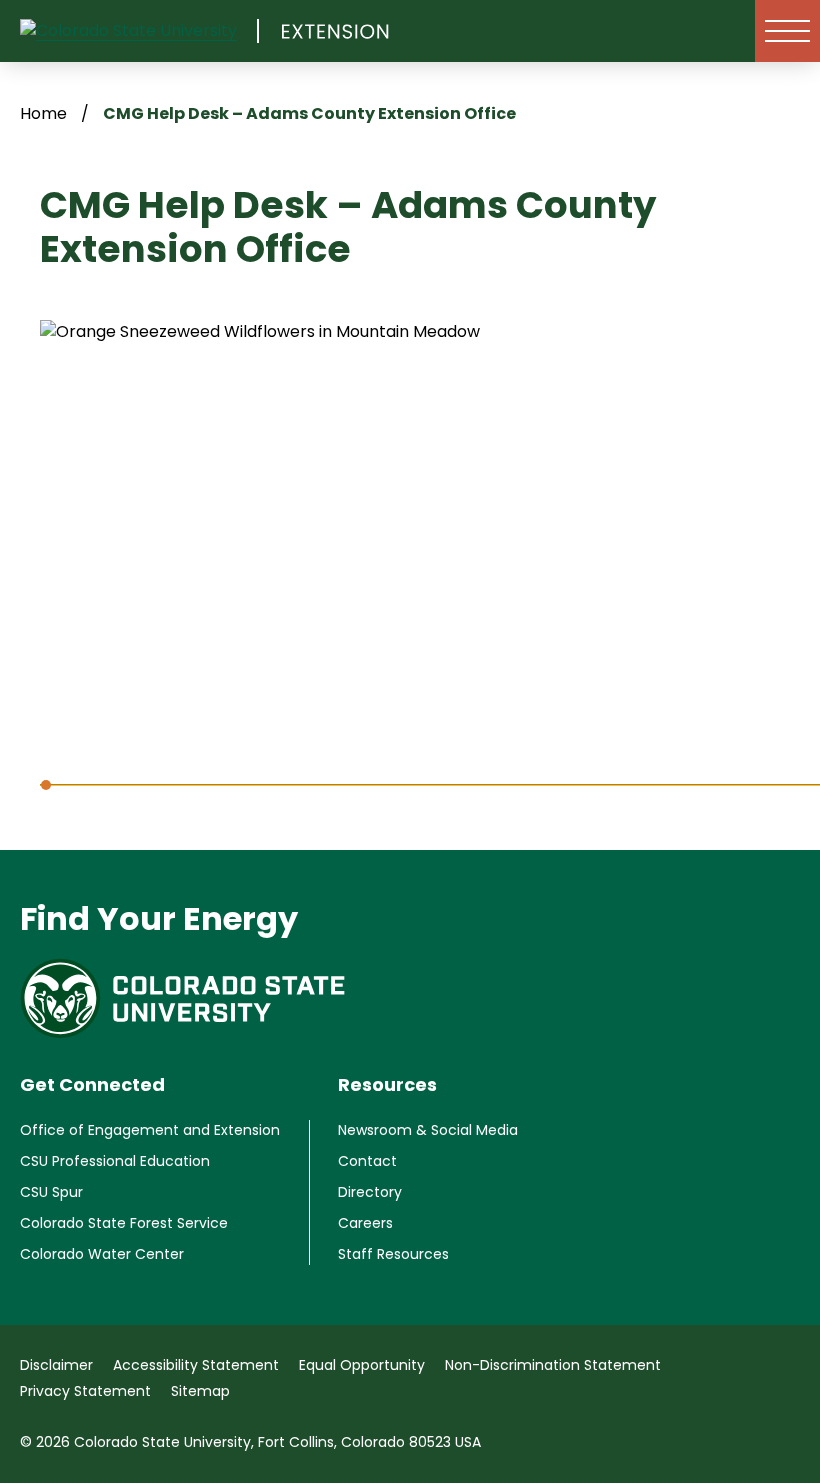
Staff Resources (393, 1254)
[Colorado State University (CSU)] (139, 31)
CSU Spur (51, 1192)
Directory (370, 1192)
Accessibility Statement (196, 1365)
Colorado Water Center (102, 1254)
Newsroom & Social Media (428, 1130)
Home (43, 113)
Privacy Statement (85, 1391)
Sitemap (200, 1391)
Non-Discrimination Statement (553, 1365)
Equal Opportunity (362, 1365)
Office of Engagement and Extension (150, 1130)
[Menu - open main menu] (787, 31)
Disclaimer (56, 1365)
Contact (367, 1161)
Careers (365, 1223)
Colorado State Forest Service (124, 1223)
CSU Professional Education (115, 1161)
